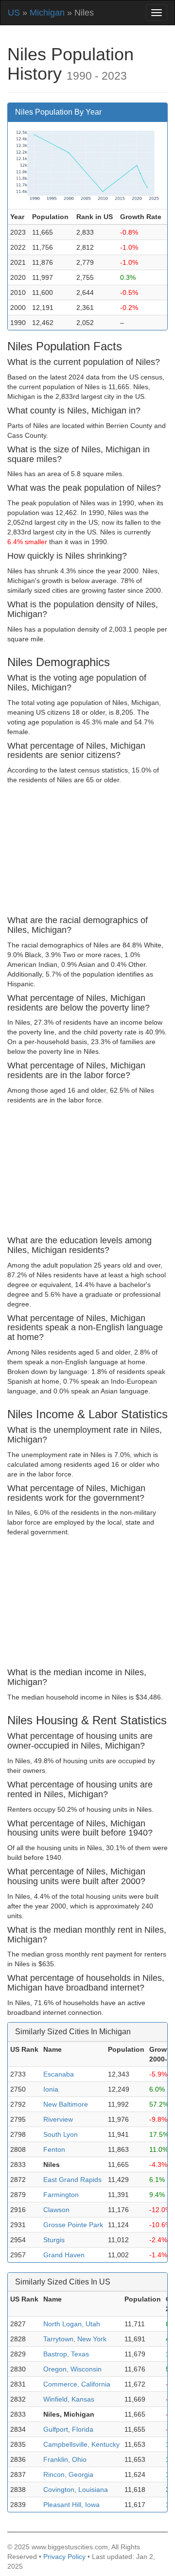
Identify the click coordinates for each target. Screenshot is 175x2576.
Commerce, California (77, 2384)
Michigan (47, 13)
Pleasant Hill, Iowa (71, 2505)
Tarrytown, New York (75, 2339)
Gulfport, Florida (68, 2429)
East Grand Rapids (72, 2180)
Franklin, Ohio (65, 2459)
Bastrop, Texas (66, 2354)
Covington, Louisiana (76, 2490)
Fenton (54, 2149)
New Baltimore (66, 2104)
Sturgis (54, 2240)
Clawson (56, 2210)
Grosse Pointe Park (73, 2225)
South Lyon (61, 2134)
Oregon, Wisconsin (72, 2369)
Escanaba (59, 2074)
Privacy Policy (64, 2557)
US (14, 13)
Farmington (61, 2195)
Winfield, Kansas (69, 2399)
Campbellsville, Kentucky (81, 2444)
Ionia (51, 2089)
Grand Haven (64, 2255)
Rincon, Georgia (68, 2474)
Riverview (58, 2119)
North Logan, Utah (72, 2324)
